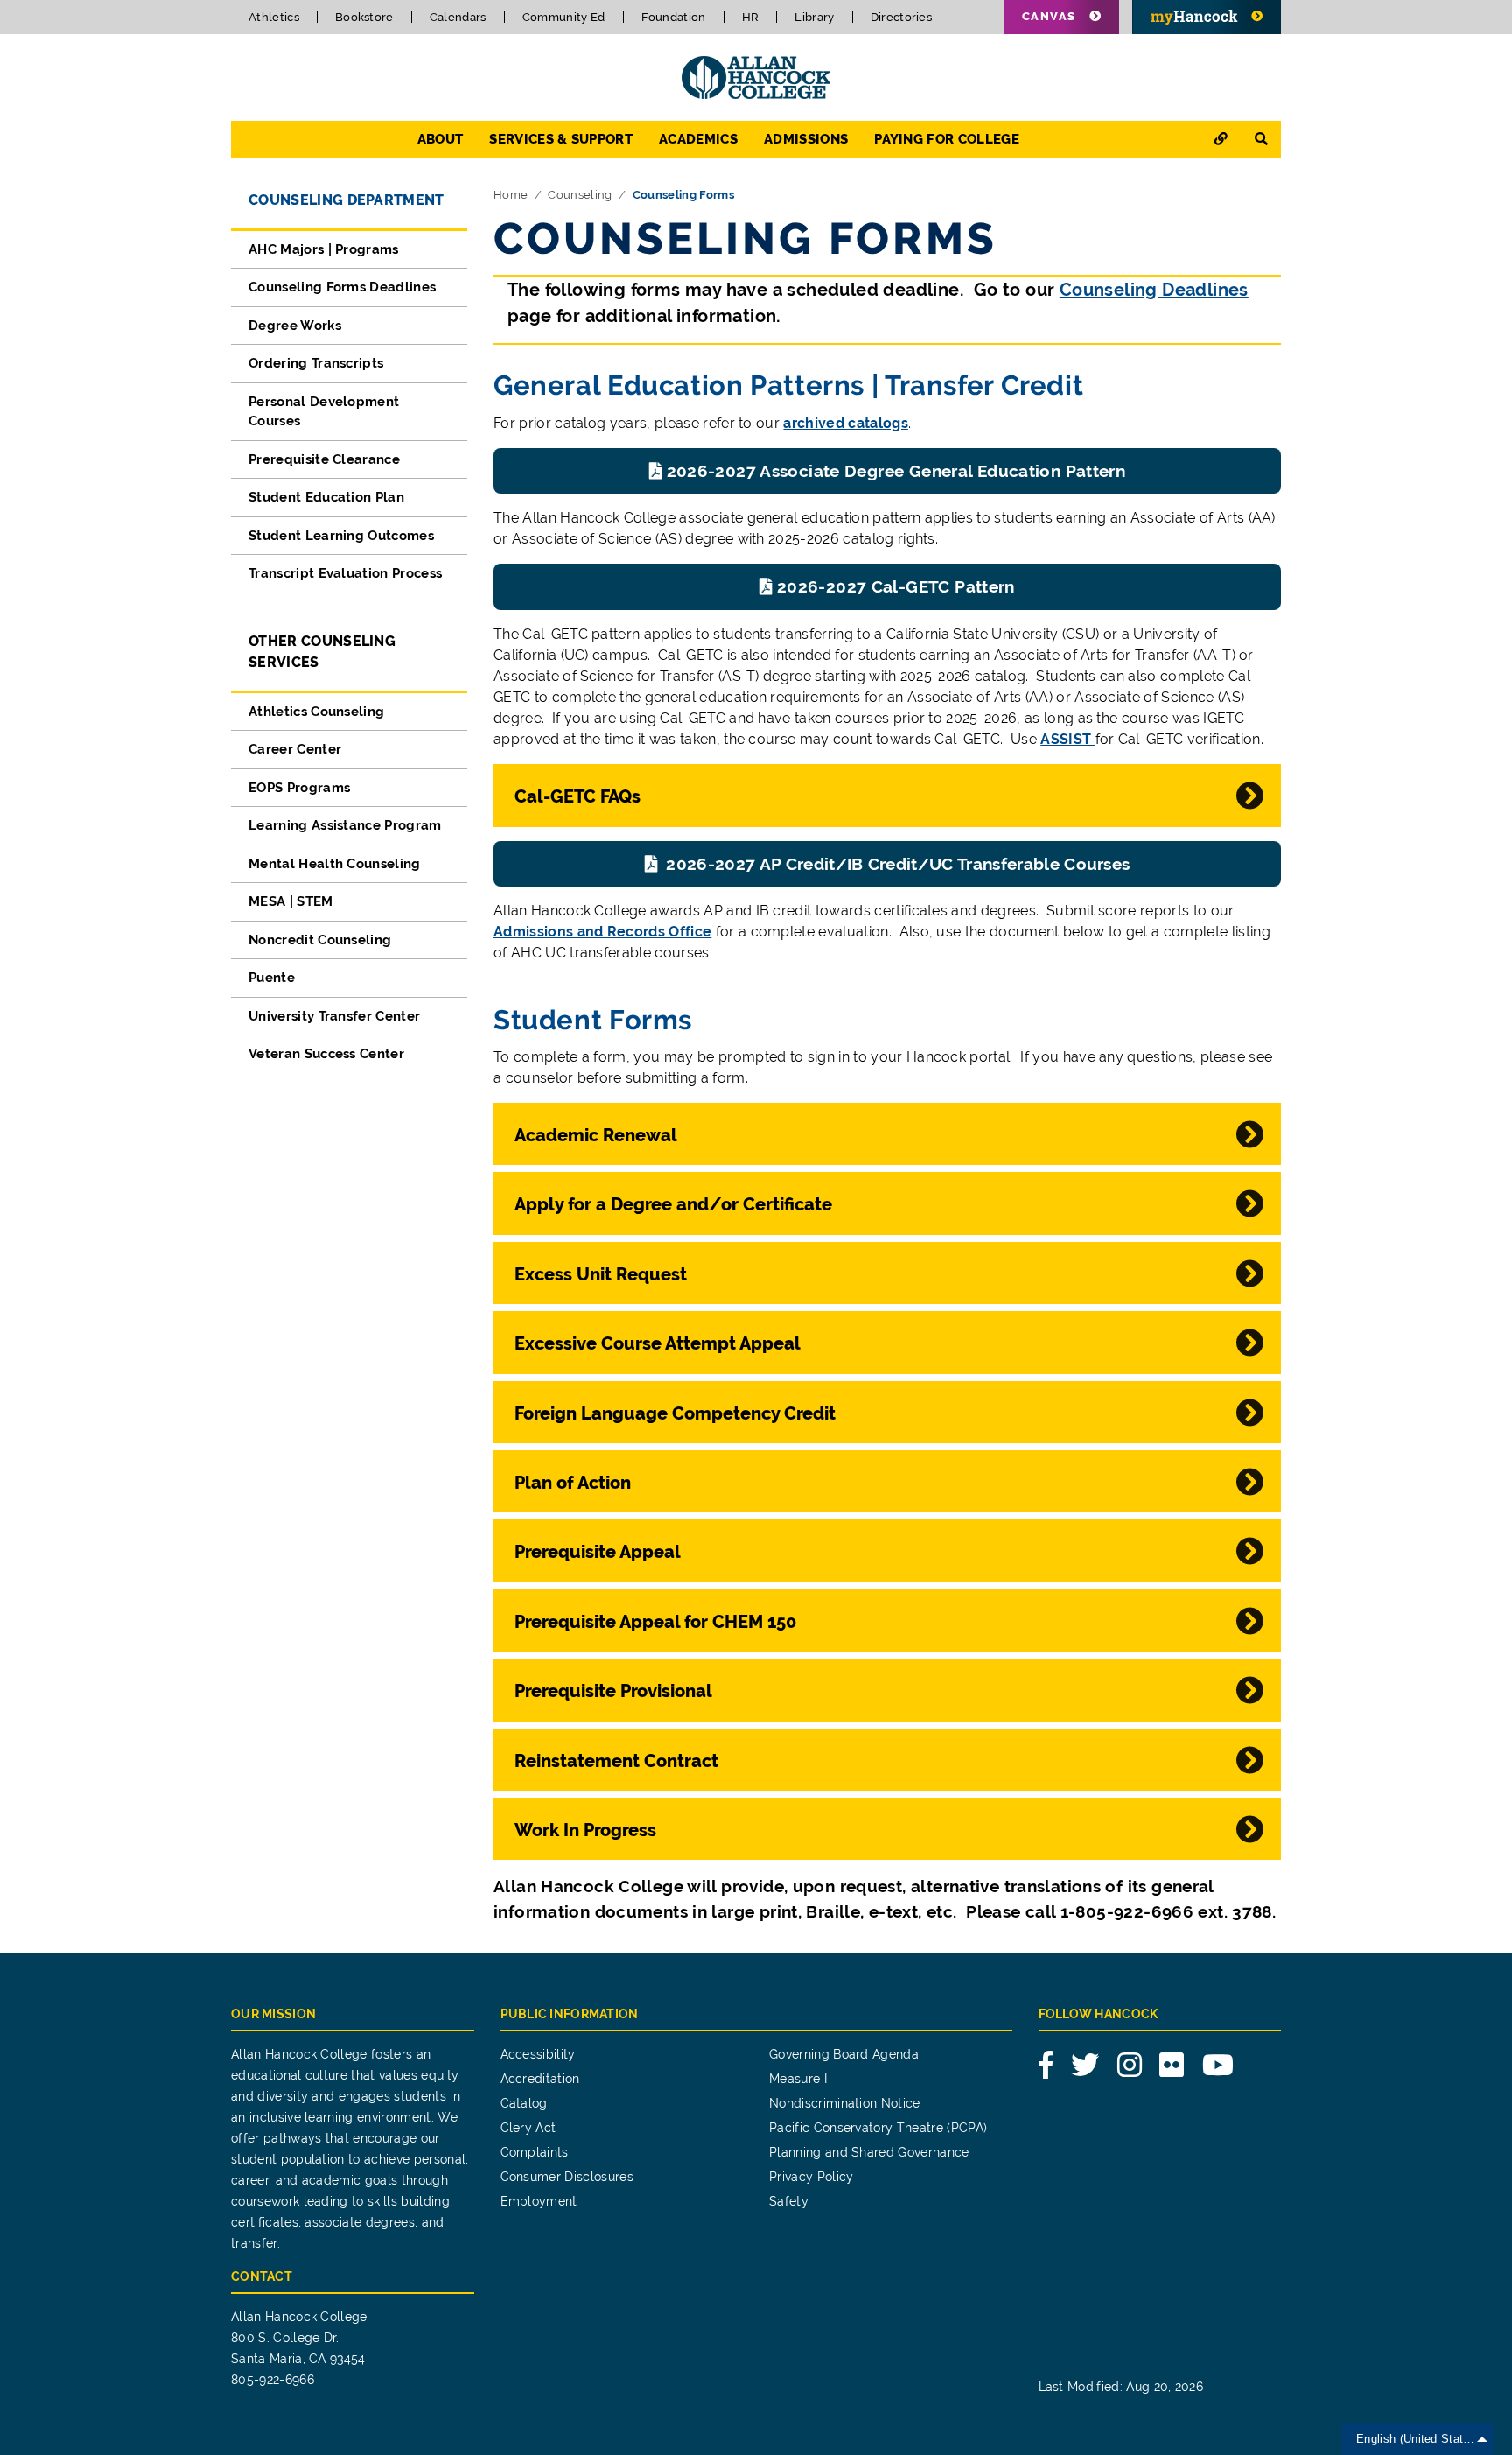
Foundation (674, 17)
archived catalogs (845, 423)
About (441, 139)
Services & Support (561, 139)
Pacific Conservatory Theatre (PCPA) (878, 2128)
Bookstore (364, 17)
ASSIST (1067, 739)
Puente (272, 978)
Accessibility (538, 2054)
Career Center (295, 749)
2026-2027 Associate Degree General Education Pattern (896, 471)
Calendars (458, 17)
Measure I (798, 2079)
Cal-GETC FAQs (577, 796)
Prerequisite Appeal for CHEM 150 (655, 1622)
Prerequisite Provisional (613, 1691)
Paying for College (947, 139)
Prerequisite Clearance (324, 459)
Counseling (580, 195)
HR (751, 17)
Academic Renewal (596, 1135)
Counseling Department (346, 200)
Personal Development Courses (324, 412)
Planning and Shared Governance (869, 2152)
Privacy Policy (811, 2177)
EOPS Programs (299, 788)
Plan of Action (573, 1483)
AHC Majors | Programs (324, 249)
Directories (902, 17)
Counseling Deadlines (1154, 290)
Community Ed (564, 17)
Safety (789, 2201)
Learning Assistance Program (345, 825)
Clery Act (528, 2128)
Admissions (806, 139)
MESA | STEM (291, 901)
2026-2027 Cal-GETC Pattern (896, 586)
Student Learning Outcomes (341, 536)
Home (511, 195)
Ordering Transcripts (316, 363)
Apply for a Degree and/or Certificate (673, 1204)
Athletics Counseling (316, 712)
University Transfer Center (334, 1016)
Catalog (524, 2103)
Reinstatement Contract (616, 1761)
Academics (698, 139)
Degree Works (295, 326)
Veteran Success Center (326, 1054)
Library (814, 17)
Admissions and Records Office (602, 932)
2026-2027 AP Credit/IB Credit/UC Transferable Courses (896, 864)
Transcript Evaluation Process (345, 573)
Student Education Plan (326, 497)
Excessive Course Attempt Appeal (658, 1343)
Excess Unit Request (601, 1274)
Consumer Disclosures (567, 2177)
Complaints (535, 2152)
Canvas (1049, 16)
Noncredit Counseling (320, 940)
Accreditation (540, 2079)
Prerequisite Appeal (598, 1552)
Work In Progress (585, 1830)
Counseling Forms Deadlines (342, 287)
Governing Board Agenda (844, 2054)
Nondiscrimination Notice (845, 2103)
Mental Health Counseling (335, 864)
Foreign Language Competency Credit (675, 1413)
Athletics (274, 17)
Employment (539, 2201)
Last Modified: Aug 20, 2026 (1121, 2387)
